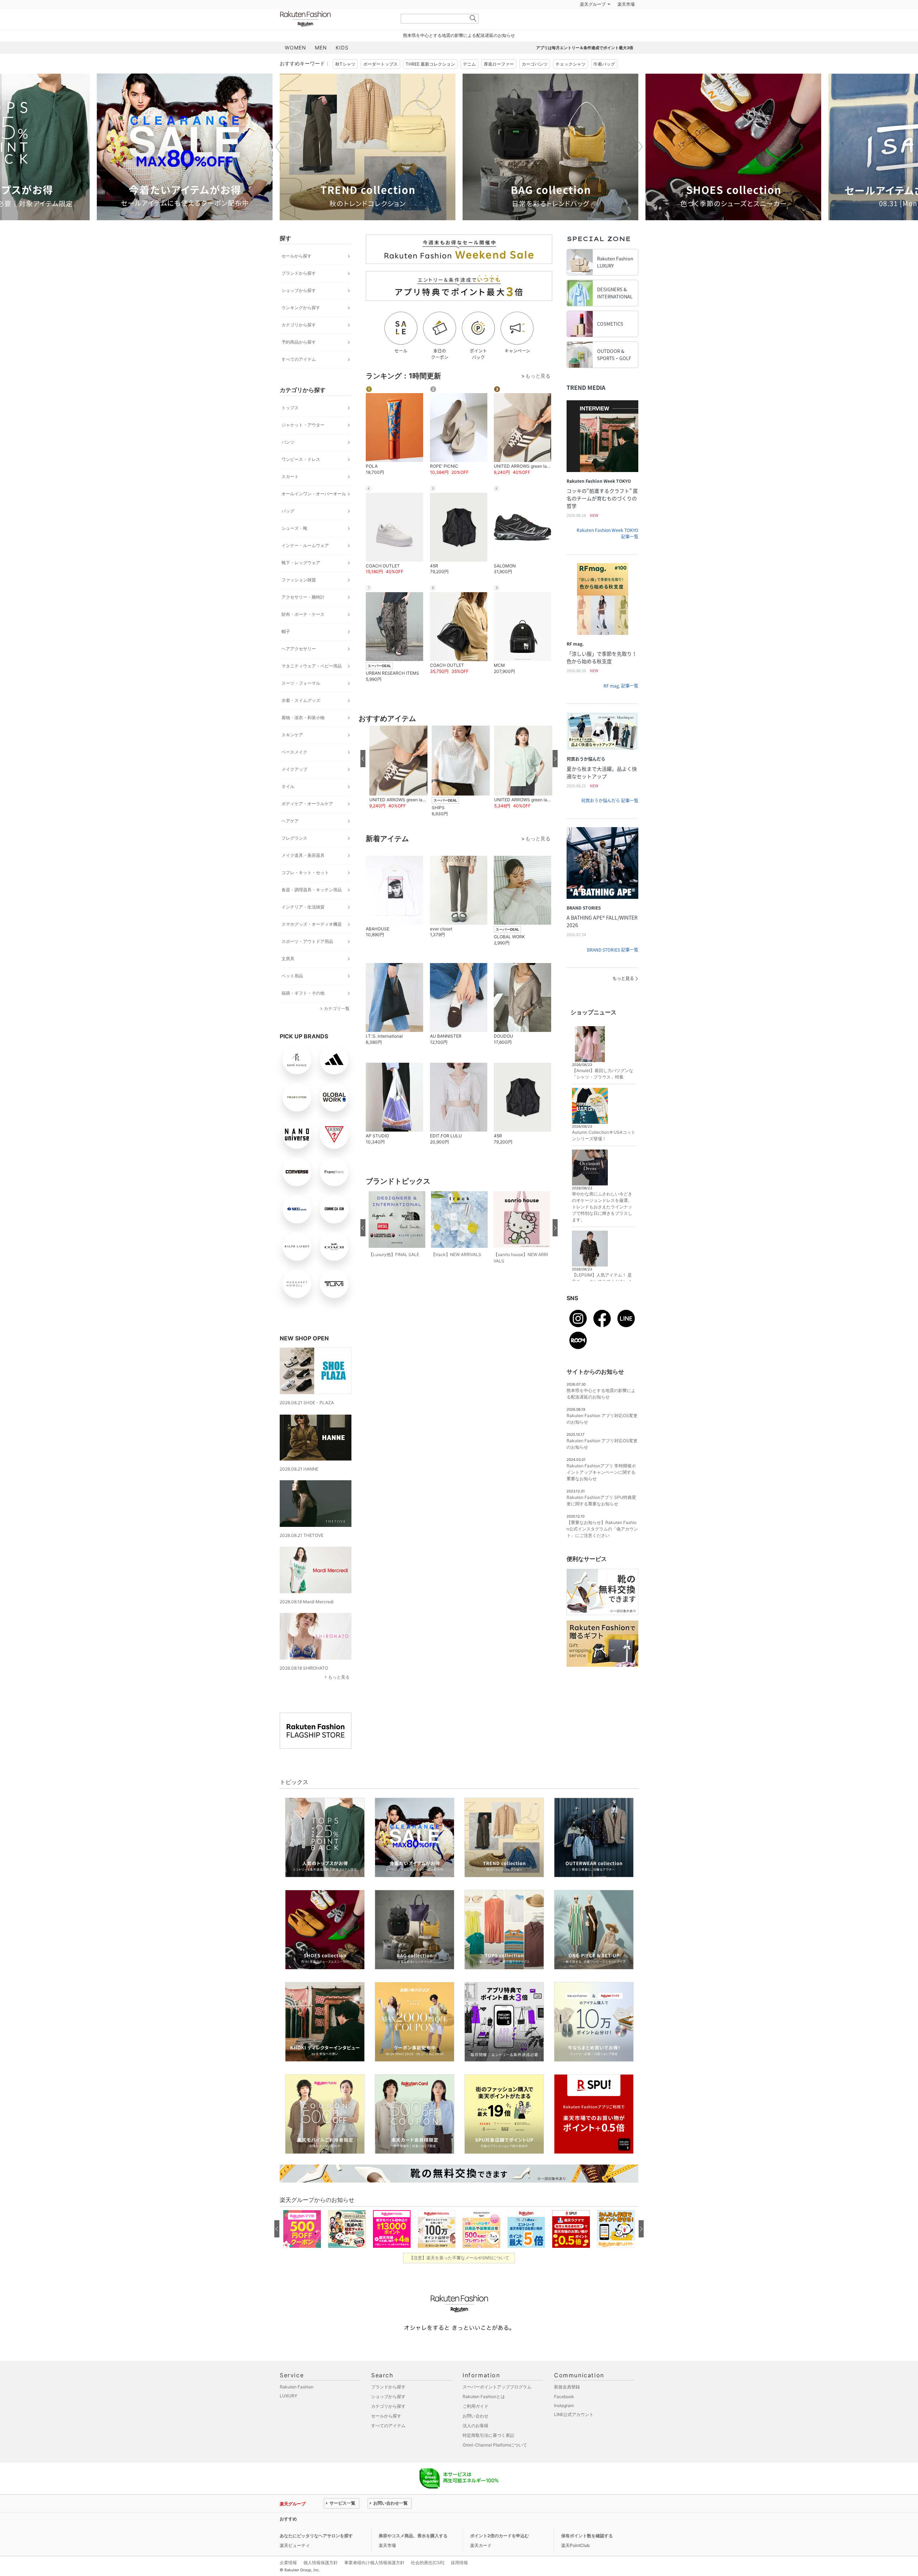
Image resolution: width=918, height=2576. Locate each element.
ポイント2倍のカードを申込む (500, 2554)
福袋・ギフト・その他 (303, 1011)
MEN (321, 65)
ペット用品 (292, 994)
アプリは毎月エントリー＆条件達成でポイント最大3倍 (585, 66)
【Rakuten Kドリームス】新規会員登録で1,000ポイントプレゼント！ (392, 2537)
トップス (290, 426)
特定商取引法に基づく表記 (488, 2453)
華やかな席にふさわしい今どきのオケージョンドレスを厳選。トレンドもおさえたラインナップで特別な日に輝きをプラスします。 (602, 1225)
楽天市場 (626, 22)
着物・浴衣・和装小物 (303, 735)
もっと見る (339, 1695)
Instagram (564, 2423)
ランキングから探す (301, 325)
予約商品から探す (299, 360)
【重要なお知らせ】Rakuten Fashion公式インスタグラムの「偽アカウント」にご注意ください (602, 1547)
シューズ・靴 (294, 546)
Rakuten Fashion (335, 37)
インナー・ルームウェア (305, 563)
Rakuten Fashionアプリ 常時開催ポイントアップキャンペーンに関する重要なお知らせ (601, 1490)
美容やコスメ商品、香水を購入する (413, 2554)
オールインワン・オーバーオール (314, 512)
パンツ (288, 460)
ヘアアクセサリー (299, 667)
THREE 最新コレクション (430, 82)
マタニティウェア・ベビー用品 (312, 684)
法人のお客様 (475, 2443)
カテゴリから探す (299, 343)
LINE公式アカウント (574, 2432)
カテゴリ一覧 (337, 1026)
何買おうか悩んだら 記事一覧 (610, 818)
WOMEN (295, 65)
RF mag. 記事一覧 (621, 704)
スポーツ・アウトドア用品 (307, 959)
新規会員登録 (567, 2405)
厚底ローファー (499, 82)
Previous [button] (280, 165)
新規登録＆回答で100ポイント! (543, 22)
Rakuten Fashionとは (484, 2414)
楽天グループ (593, 22)
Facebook (564, 2414)
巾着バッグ (604, 82)
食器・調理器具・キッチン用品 (312, 908)
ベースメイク (294, 770)
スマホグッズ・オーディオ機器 (312, 942)
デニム (469, 82)
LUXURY (288, 2414)
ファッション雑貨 (299, 598)
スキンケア (292, 753)
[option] (185, 165)
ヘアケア (290, 839)
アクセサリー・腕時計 (303, 615)
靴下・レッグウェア (301, 581)
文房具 (288, 976)
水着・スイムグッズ (301, 718)
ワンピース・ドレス (301, 477)
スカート (290, 494)
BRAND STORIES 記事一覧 (613, 968)
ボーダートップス (380, 82)
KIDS (342, 65)
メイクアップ (294, 787)
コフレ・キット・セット (305, 890)
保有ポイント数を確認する (587, 2554)
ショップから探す (299, 308)
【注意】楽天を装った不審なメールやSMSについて (459, 2276)
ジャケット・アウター (303, 443)
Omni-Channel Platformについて (495, 2463)
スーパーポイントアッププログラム (497, 2405)
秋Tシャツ (345, 82)
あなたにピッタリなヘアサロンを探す (316, 2554)
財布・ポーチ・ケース (303, 632)
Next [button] (638, 165)
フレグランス (294, 856)
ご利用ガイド (475, 2424)
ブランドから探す (299, 291)
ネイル (288, 804)
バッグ (288, 529)
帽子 (286, 649)
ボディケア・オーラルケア (307, 822)
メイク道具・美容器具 (303, 873)
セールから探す (297, 274)
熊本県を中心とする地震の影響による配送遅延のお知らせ (459, 53)
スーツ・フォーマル (301, 701)
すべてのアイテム (299, 377)
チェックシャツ (571, 82)
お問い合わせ (475, 2434)
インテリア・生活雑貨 (303, 925)
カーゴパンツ (535, 82)
